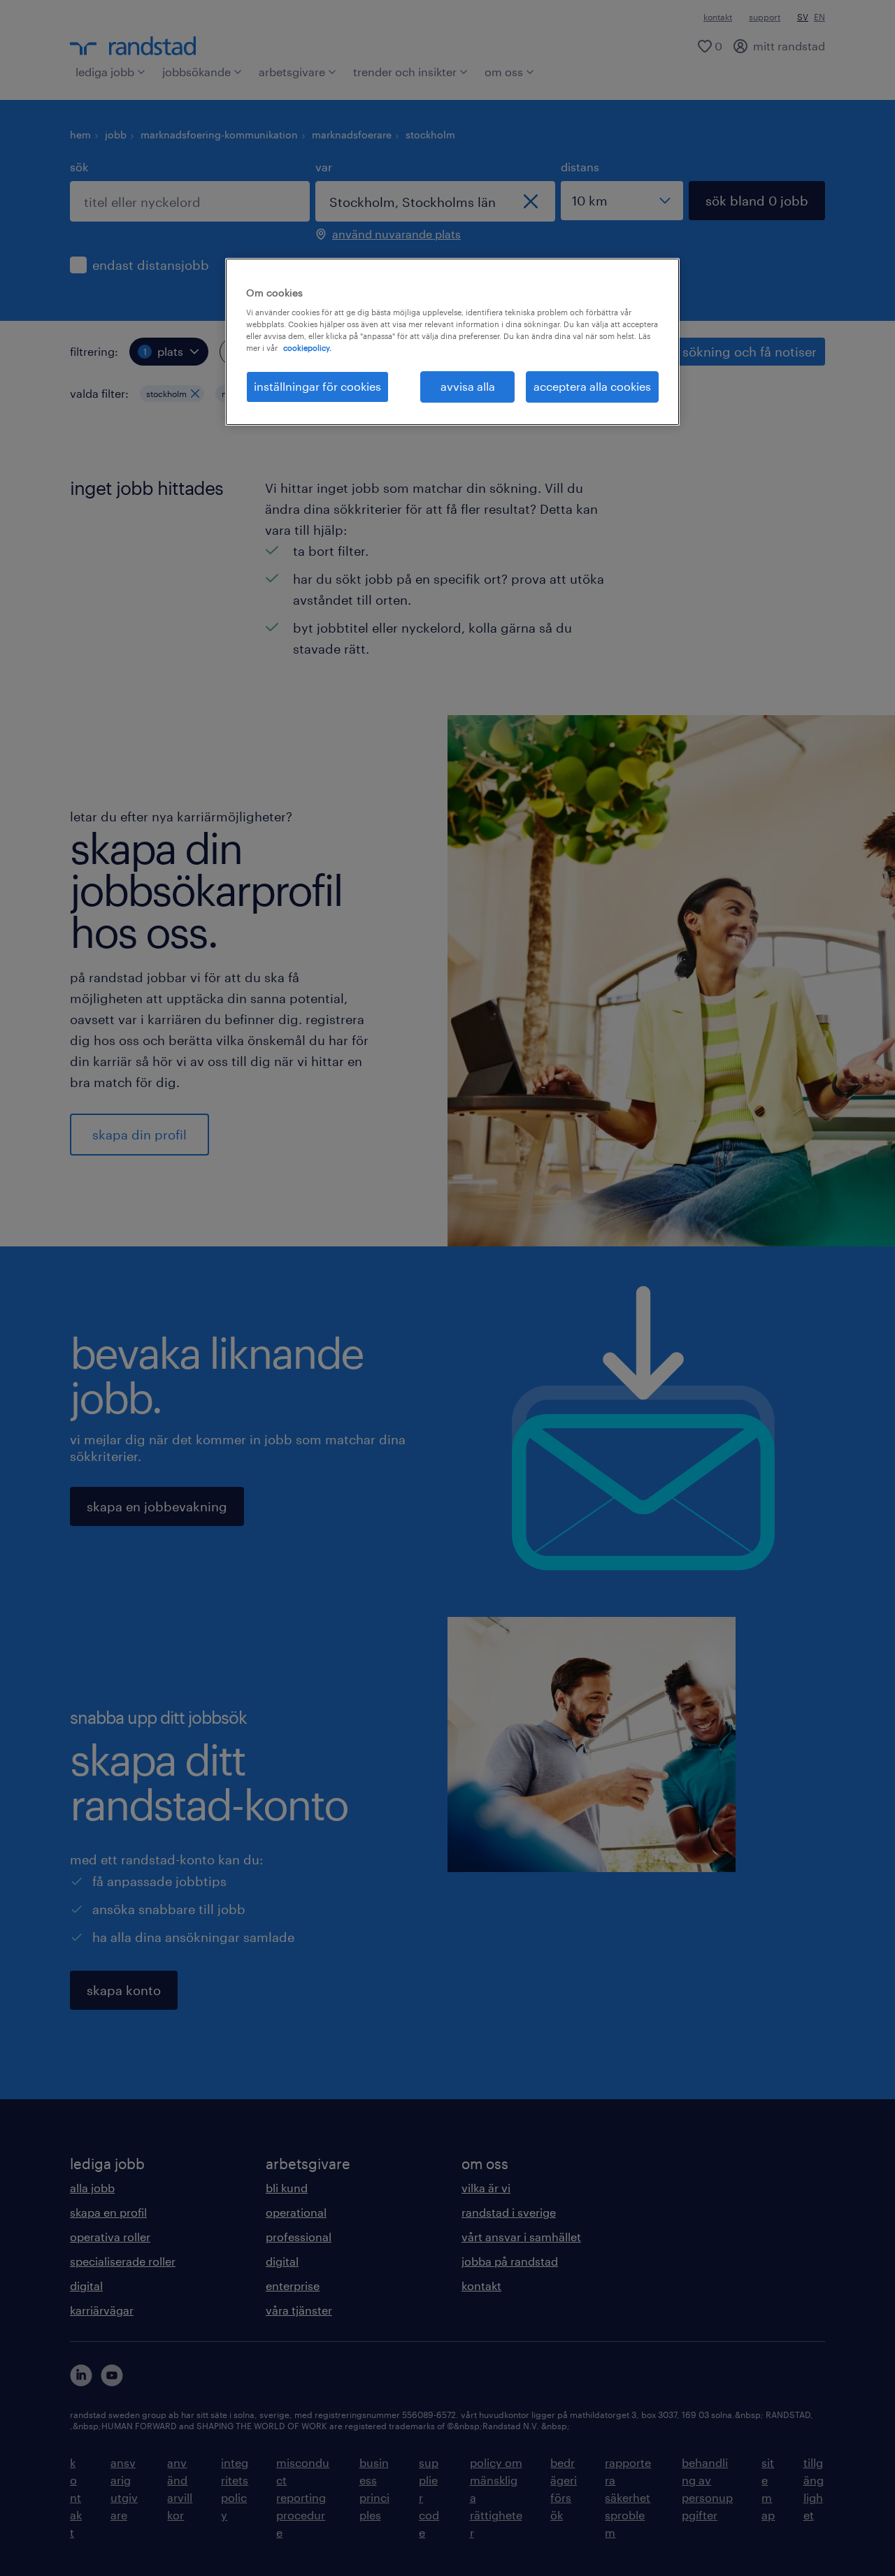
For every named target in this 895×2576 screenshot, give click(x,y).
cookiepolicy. (307, 348)
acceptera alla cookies (592, 386)
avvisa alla (468, 386)
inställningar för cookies (317, 386)
